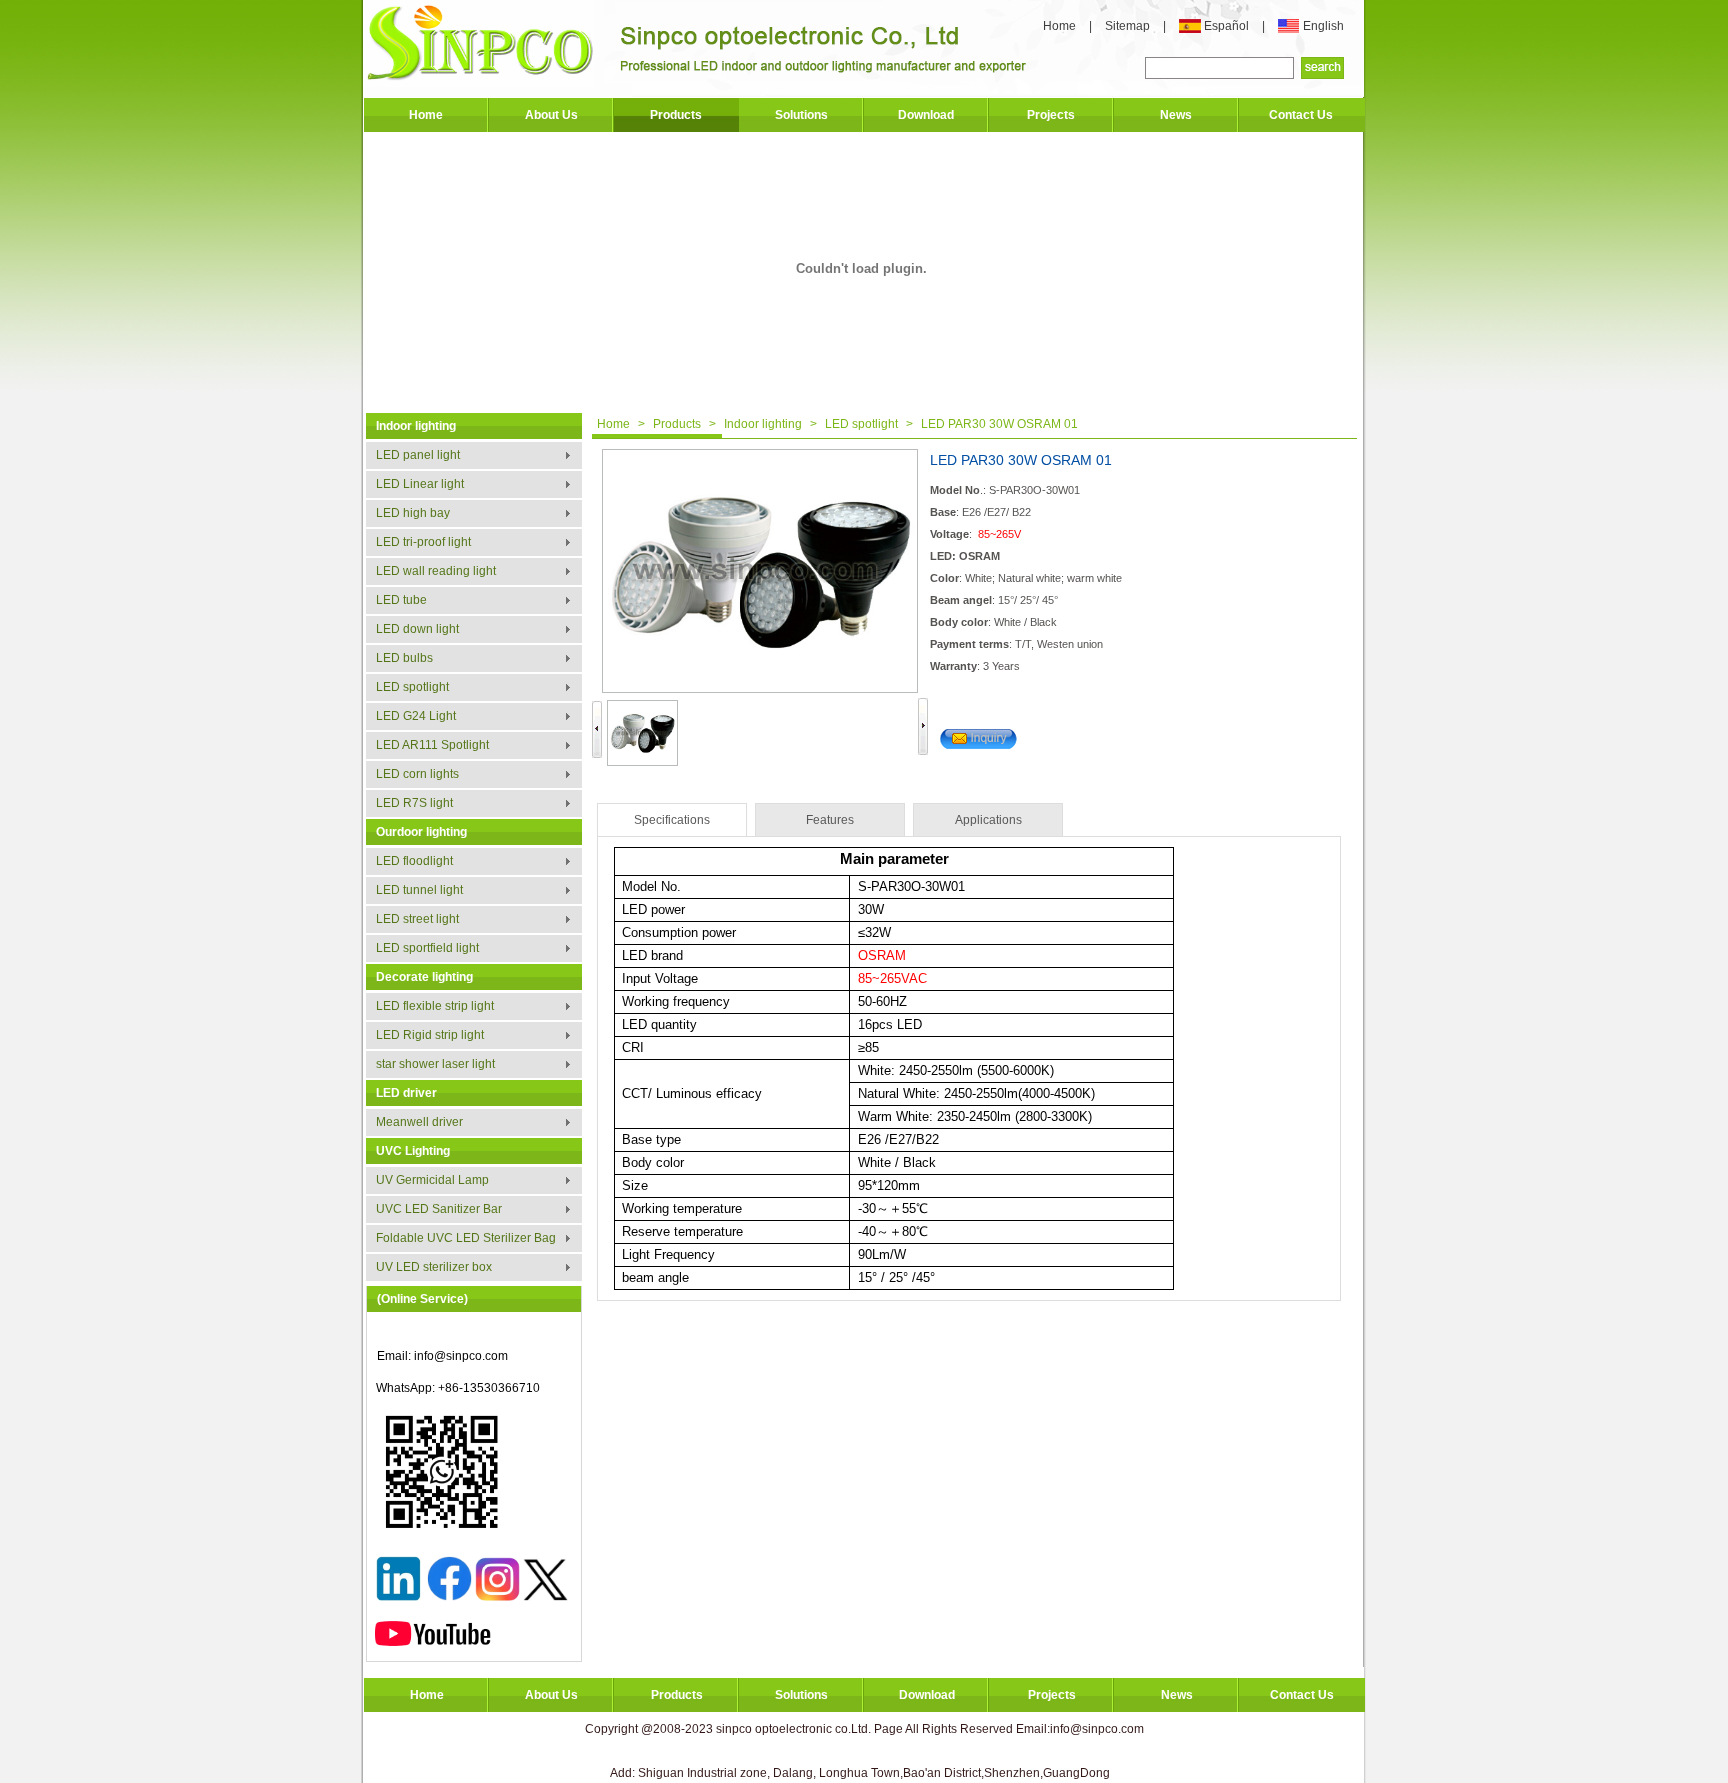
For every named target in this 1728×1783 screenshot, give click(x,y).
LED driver (406, 1093)
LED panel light (418, 455)
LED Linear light (420, 484)
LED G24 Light (416, 716)
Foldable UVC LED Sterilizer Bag (466, 1238)
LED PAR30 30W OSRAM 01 (999, 424)
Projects (1051, 115)
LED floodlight (414, 861)
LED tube (401, 600)
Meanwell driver (419, 1122)
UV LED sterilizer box (434, 1267)
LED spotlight (412, 687)
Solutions (801, 115)
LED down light (417, 629)
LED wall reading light (436, 571)
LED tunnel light (419, 890)
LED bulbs (404, 658)
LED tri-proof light (423, 542)
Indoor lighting (416, 426)
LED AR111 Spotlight (432, 745)
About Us (551, 115)
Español (1228, 26)
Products (676, 115)
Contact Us (1301, 115)
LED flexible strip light (435, 1006)
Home (1059, 26)
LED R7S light (414, 803)
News (1176, 115)
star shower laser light (435, 1064)
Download (926, 115)
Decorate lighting (424, 977)
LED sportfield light (427, 948)
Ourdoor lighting (421, 832)
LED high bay (413, 513)
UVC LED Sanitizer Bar (439, 1209)
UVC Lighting (413, 1151)
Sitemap (1129, 26)
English (1323, 26)
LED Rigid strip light (430, 1035)
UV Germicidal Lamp (432, 1180)
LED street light (417, 919)
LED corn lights (417, 774)
